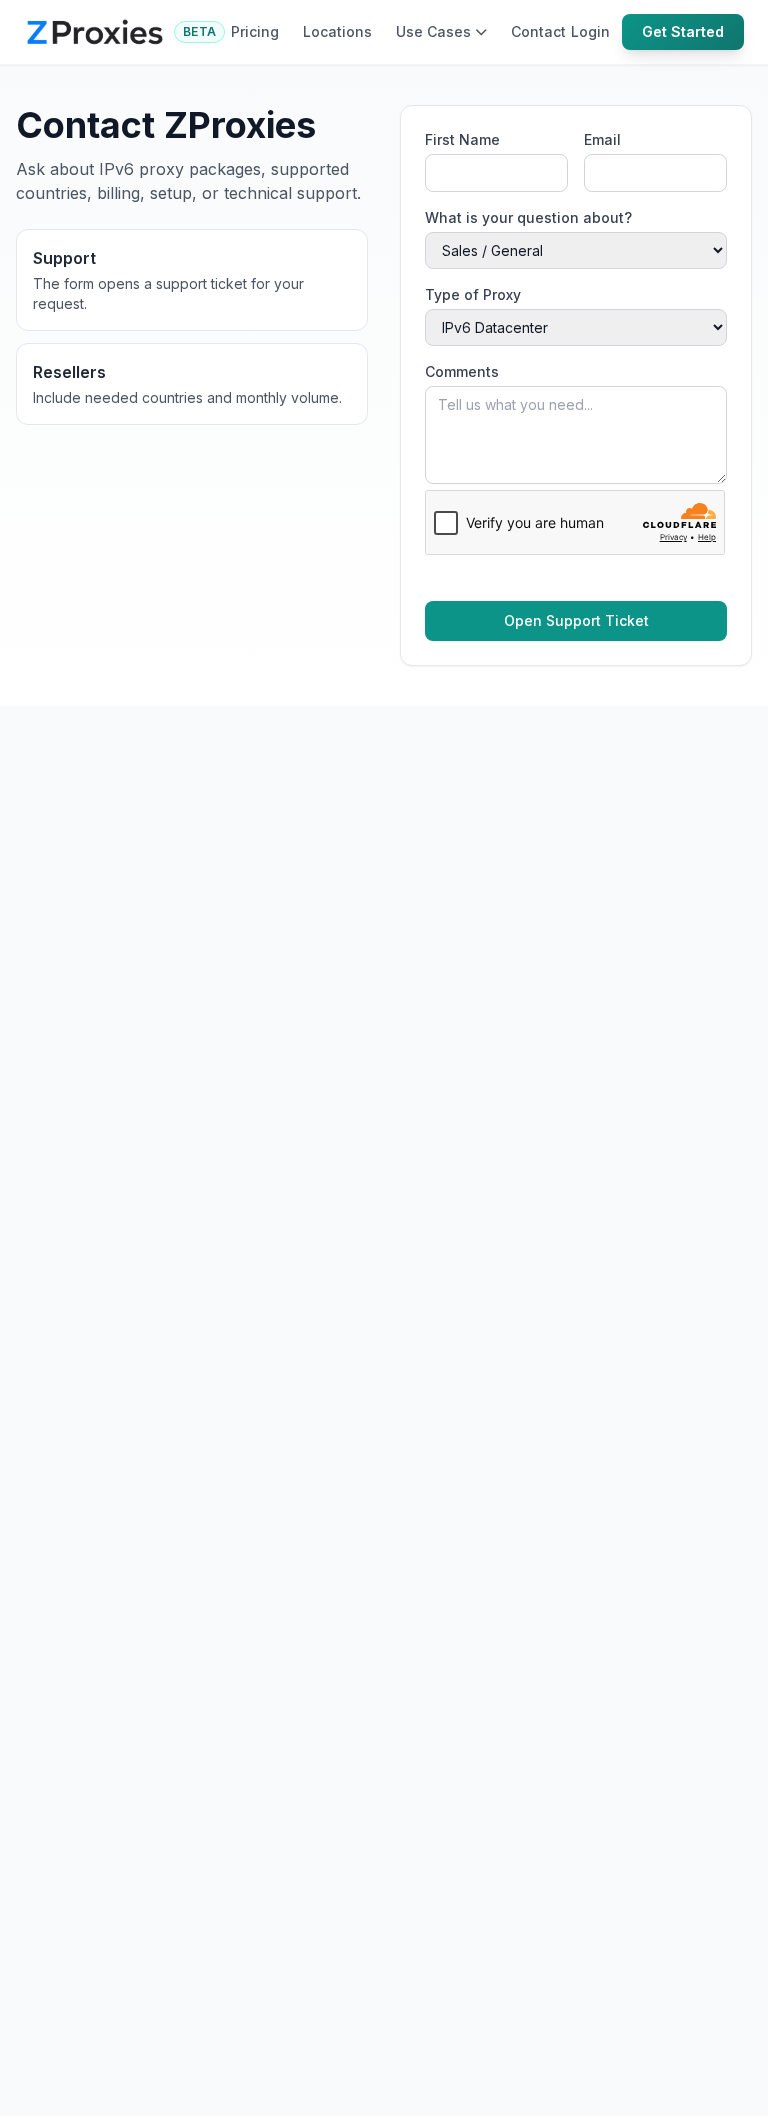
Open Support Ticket (576, 620)
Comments (462, 371)
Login (590, 31)
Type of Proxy (473, 294)
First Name (462, 139)
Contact (538, 31)
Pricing (255, 31)
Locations (337, 31)
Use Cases (433, 31)
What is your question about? (528, 217)
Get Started (683, 31)
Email (602, 139)
